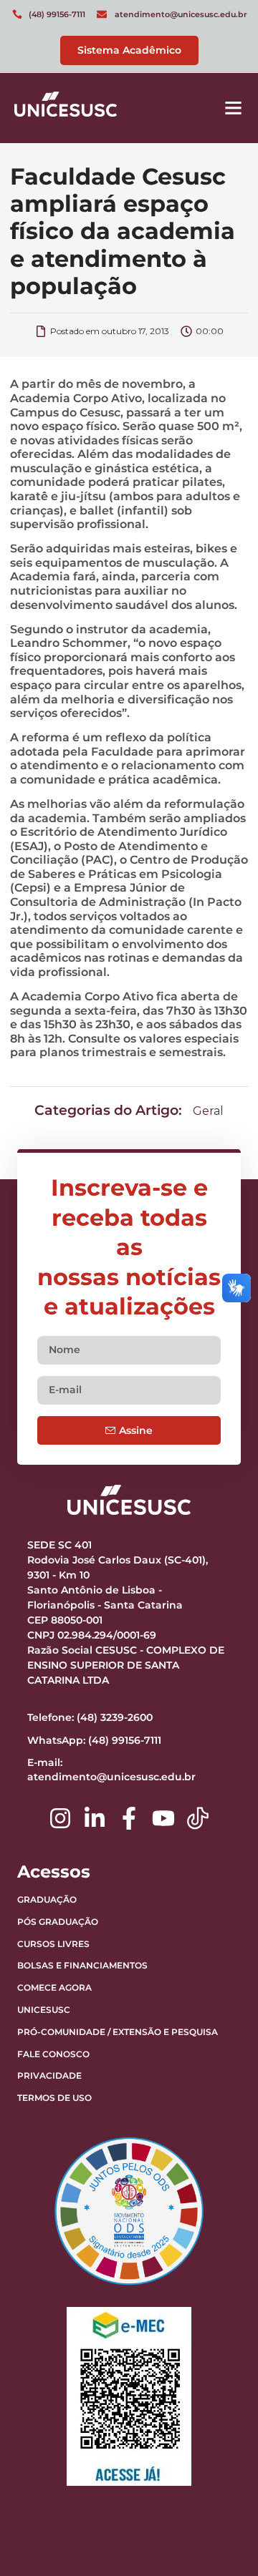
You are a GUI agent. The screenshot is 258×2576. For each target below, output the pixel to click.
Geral (208, 1111)
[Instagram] (60, 1818)
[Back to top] (211, 2476)
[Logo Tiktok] (198, 1818)
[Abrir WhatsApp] (222, 2540)
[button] (234, 108)
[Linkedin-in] (95, 1818)
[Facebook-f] (129, 1818)
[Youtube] (163, 1818)
